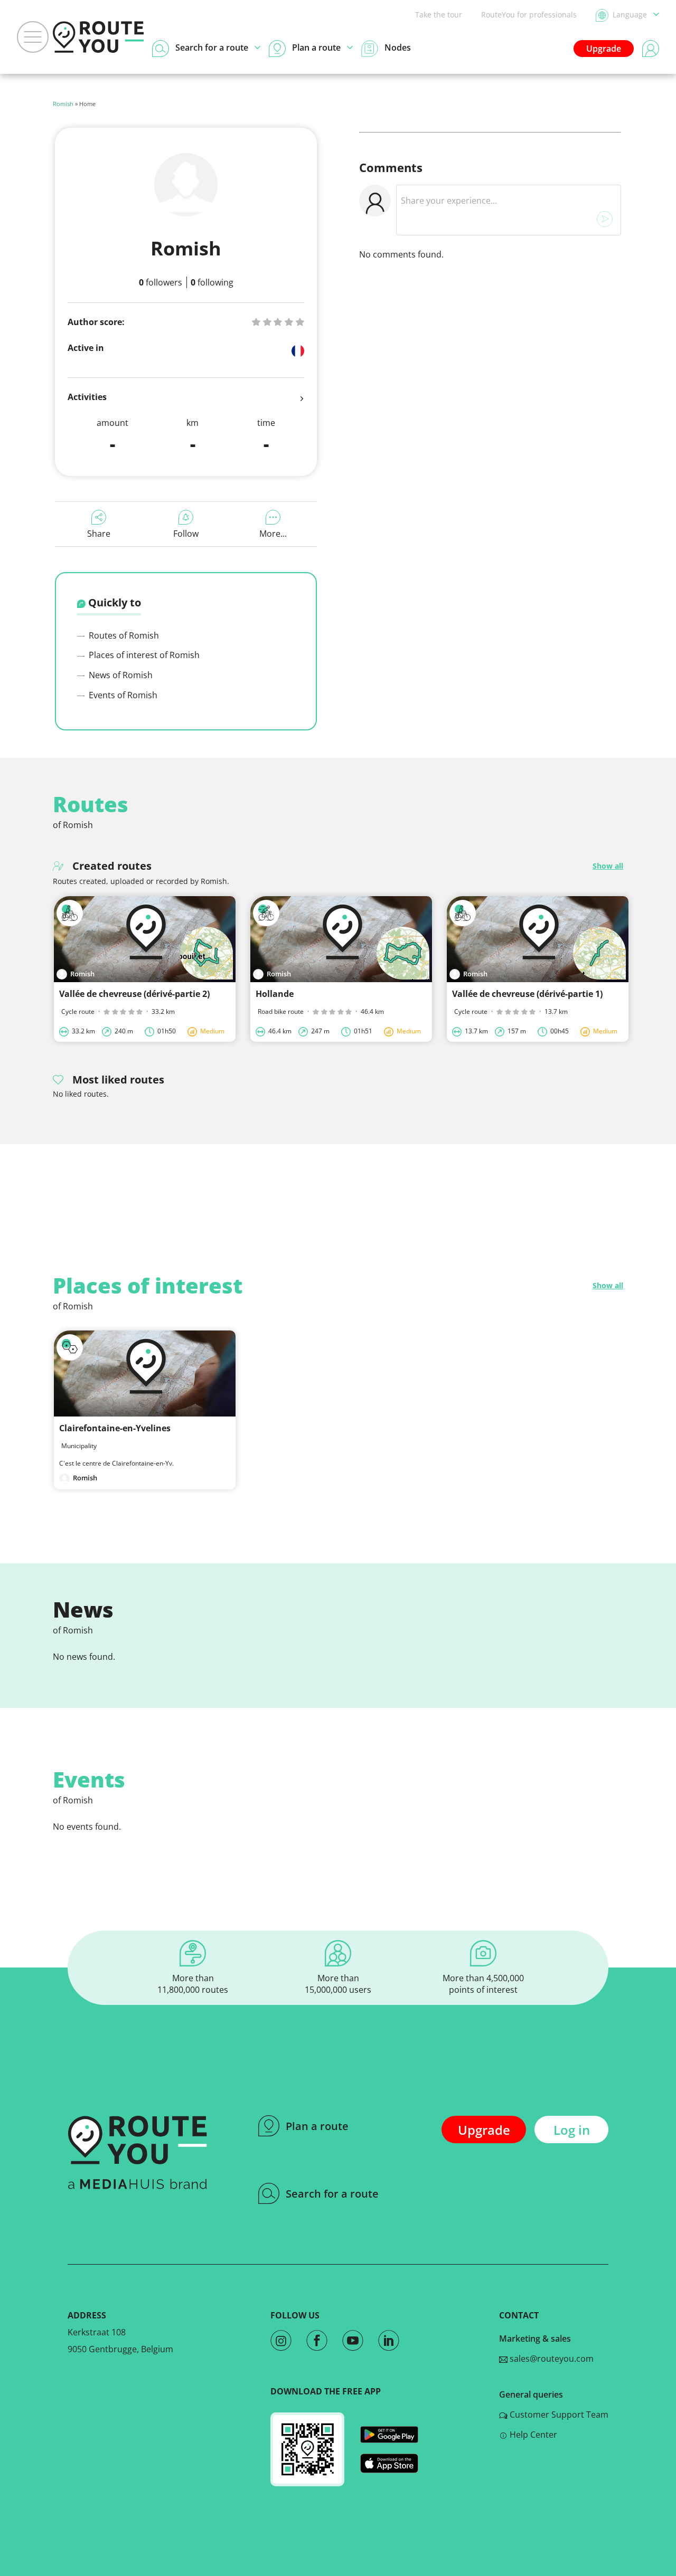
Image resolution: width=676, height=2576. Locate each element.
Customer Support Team (558, 2415)
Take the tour (439, 15)
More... (273, 534)
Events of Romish (122, 695)
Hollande (275, 994)
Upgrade (604, 49)
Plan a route (317, 2126)
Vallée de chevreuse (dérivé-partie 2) (134, 994)
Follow (186, 534)
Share (99, 534)
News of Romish (120, 675)
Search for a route (332, 2194)
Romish (63, 104)
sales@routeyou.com (551, 2359)
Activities (87, 397)
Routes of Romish (123, 635)
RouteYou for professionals (529, 15)
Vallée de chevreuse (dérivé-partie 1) (527, 994)
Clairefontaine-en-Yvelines (115, 1428)
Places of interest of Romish (143, 655)
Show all (608, 866)
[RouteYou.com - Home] (98, 37)
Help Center (532, 2435)
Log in (572, 2130)
